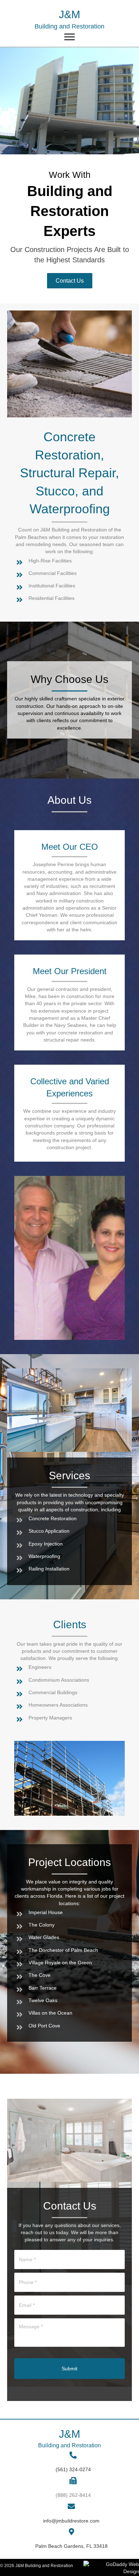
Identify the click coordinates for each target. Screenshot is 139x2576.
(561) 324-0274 (73, 2469)
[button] (70, 281)
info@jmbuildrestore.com (71, 2521)
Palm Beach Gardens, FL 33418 (71, 2546)
